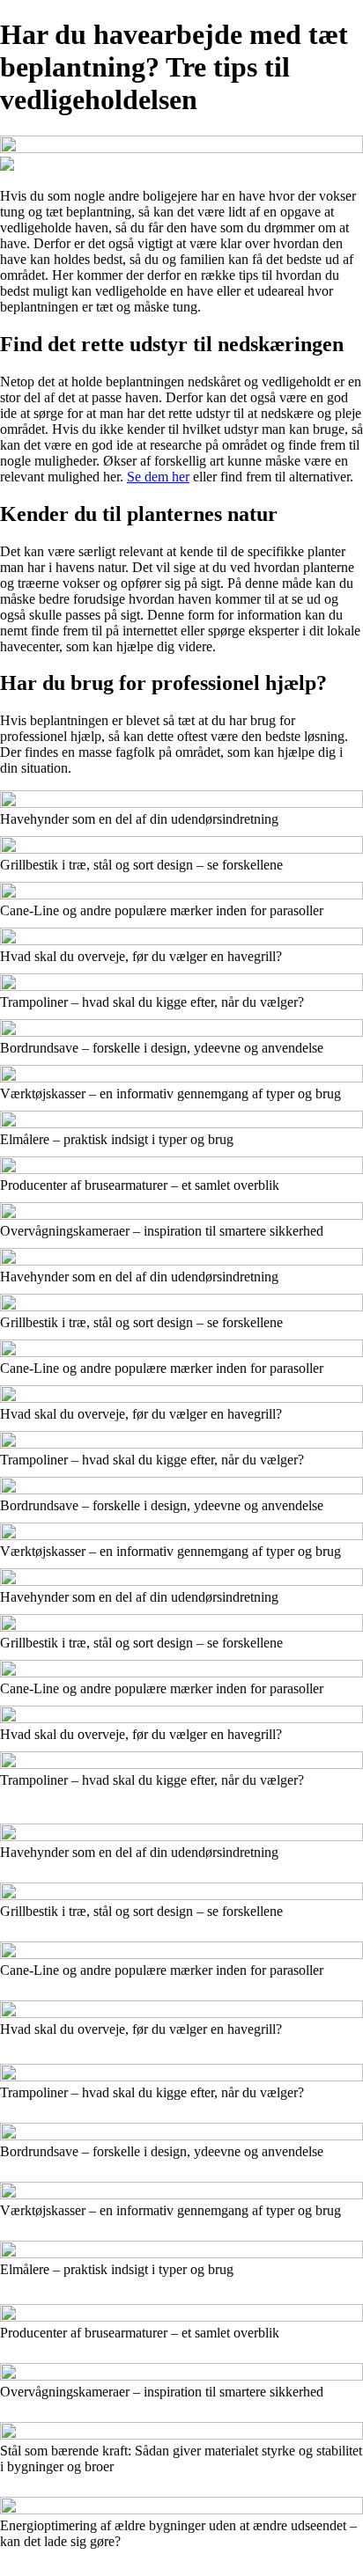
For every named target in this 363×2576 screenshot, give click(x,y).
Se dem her (158, 477)
